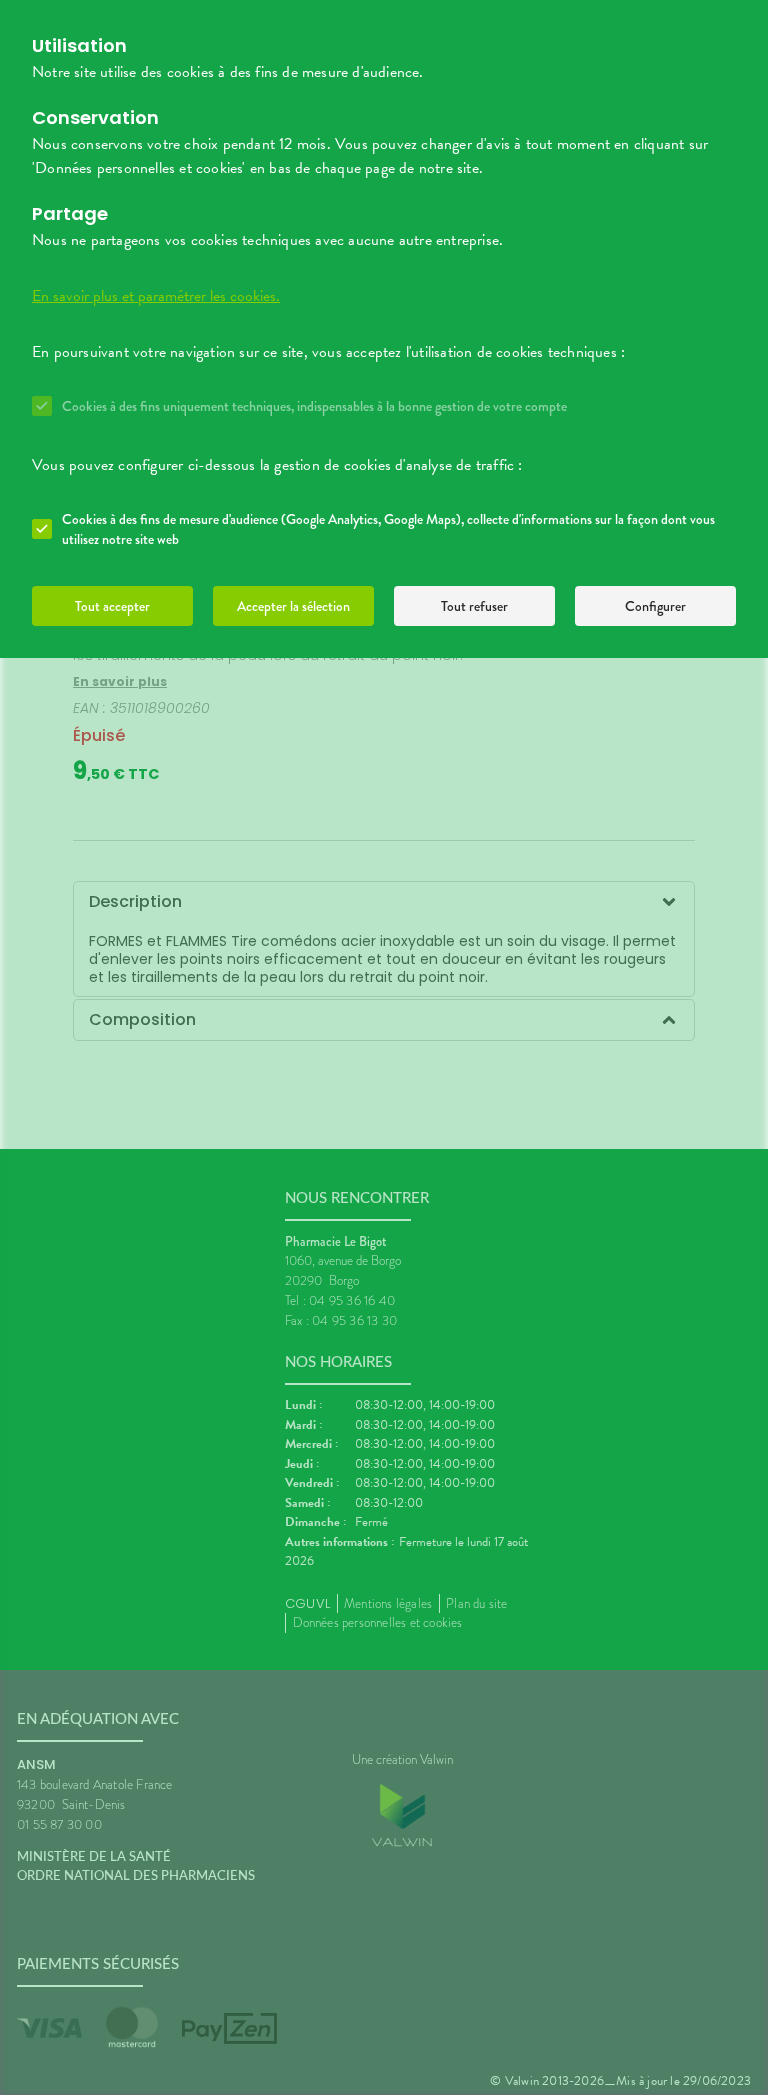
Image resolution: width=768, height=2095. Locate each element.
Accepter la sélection (293, 606)
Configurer (655, 606)
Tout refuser (474, 606)
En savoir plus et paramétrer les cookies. (156, 296)
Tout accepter (112, 606)
